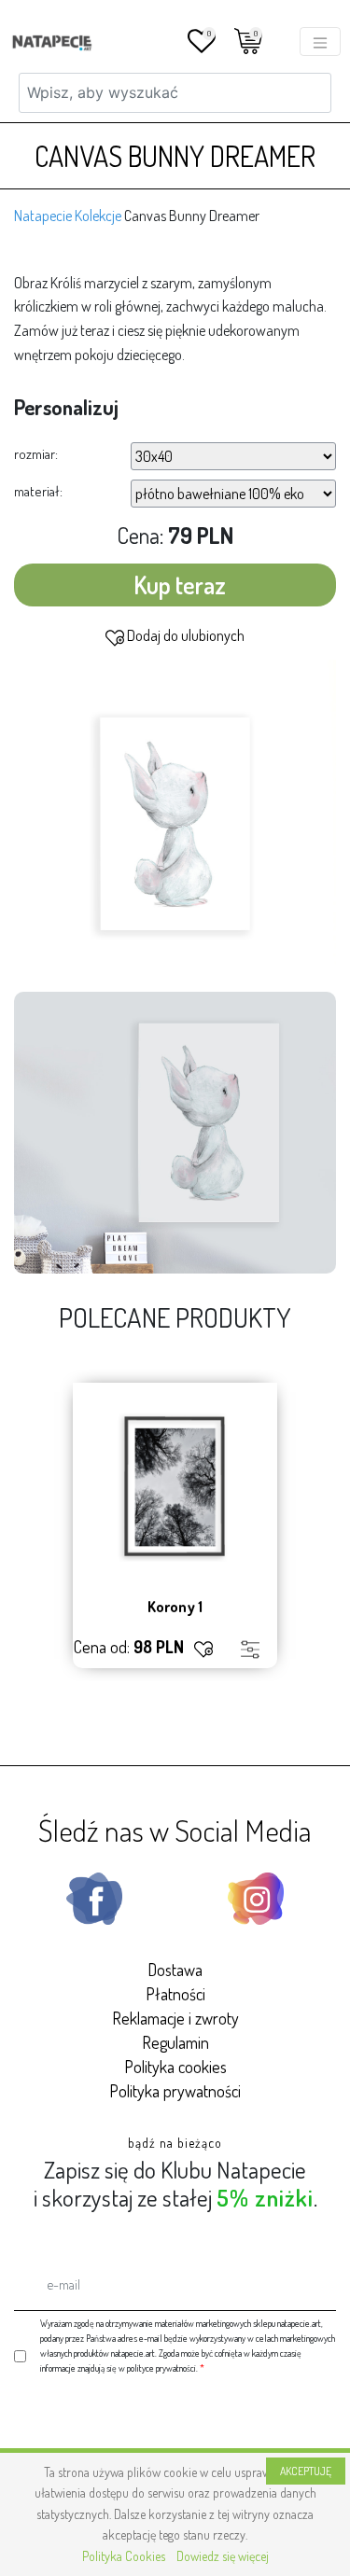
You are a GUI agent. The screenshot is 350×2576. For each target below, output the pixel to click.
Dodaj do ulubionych (184, 635)
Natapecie (43, 216)
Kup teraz (180, 585)
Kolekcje (98, 216)
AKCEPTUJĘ (306, 2471)
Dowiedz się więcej (223, 2556)
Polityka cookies (175, 2067)
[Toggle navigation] (320, 42)
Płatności (175, 1994)
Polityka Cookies (124, 2556)
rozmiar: (36, 454)
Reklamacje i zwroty (175, 2018)
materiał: (38, 491)
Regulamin (175, 2042)
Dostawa (175, 1970)
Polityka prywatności (175, 2091)
